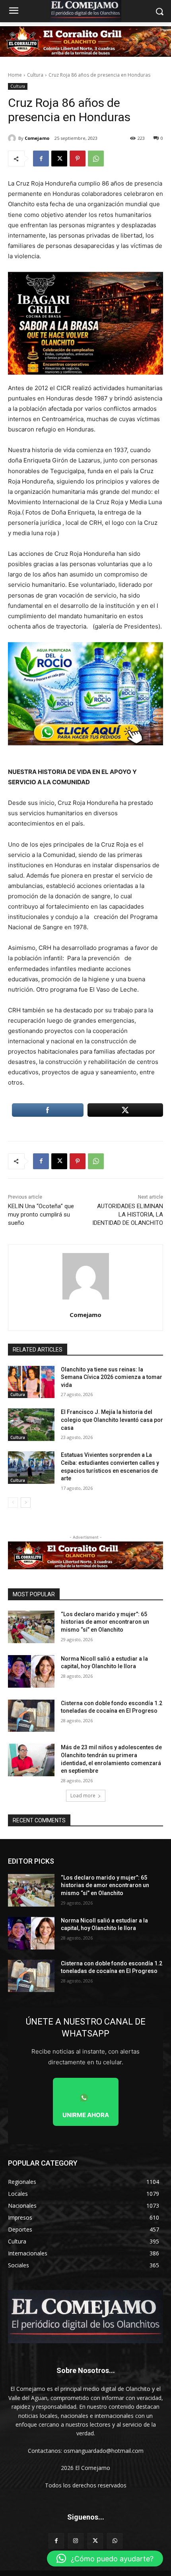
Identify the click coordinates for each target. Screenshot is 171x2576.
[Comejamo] (13, 138)
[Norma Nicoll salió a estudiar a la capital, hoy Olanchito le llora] (31, 1671)
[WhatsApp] (96, 159)
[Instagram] (76, 2541)
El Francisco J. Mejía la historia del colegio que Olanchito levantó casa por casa (112, 1420)
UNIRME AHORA (86, 2115)
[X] (59, 159)
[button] (105, 2559)
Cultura (35, 75)
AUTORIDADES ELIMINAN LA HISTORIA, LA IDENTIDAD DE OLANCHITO (128, 1215)
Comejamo (37, 138)
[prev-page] (13, 1503)
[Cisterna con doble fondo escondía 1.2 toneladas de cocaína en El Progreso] (31, 1716)
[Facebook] (41, 159)
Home (15, 75)
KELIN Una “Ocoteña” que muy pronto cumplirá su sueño (41, 1215)
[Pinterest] (78, 159)
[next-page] (26, 1503)
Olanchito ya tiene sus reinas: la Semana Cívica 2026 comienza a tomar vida (112, 1377)
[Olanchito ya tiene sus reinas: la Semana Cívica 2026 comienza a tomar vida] (31, 1382)
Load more (83, 1796)
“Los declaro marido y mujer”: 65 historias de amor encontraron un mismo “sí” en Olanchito (105, 1622)
